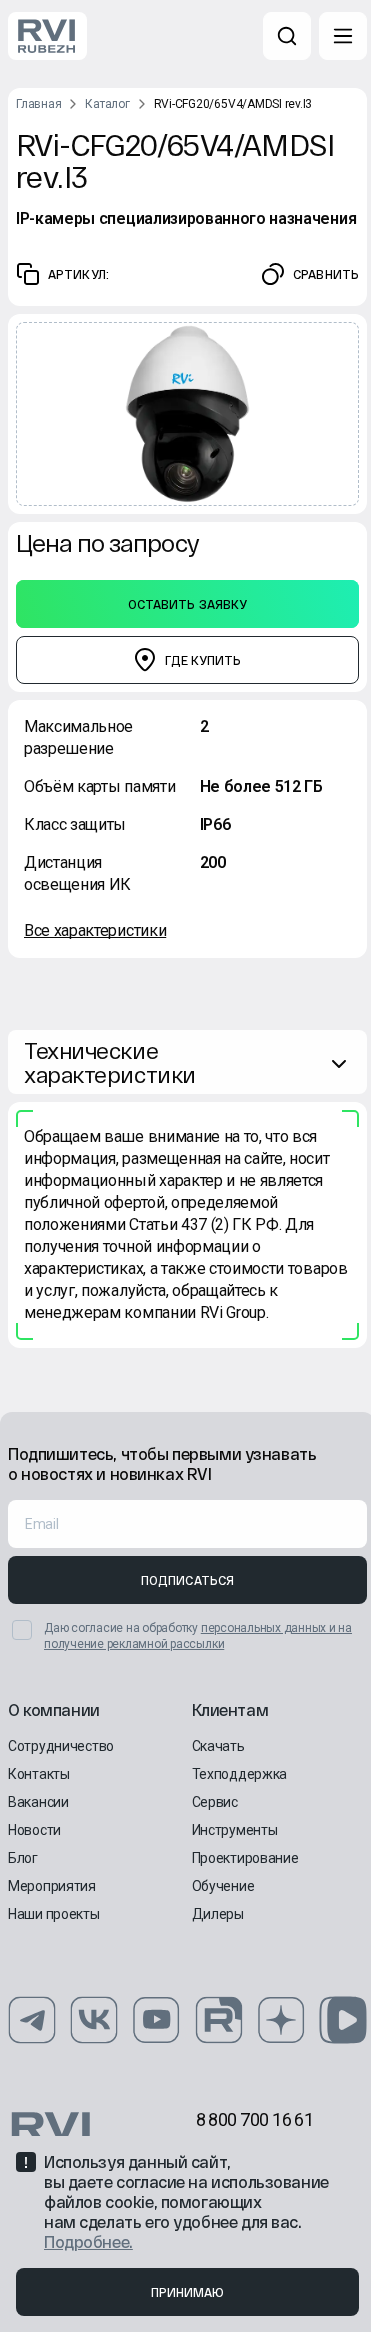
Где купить (203, 660)
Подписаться (187, 1580)
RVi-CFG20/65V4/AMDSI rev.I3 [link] (233, 104)
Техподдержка (240, 1774)
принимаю (188, 2292)
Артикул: (78, 274)
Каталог (107, 104)
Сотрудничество (61, 1746)
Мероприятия (52, 1886)
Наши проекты (54, 1914)
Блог (23, 1858)
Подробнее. (88, 2241)
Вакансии (38, 1802)
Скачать (218, 1746)
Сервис (215, 1802)
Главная (38, 104)
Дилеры (218, 1914)
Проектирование (245, 1858)
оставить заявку (188, 604)
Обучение (223, 1886)
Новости (34, 1830)
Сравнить (326, 274)
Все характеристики (95, 930)
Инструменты (235, 1830)
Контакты (39, 1774)
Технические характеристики (110, 1062)
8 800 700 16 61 (255, 2119)
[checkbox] (22, 1630)
